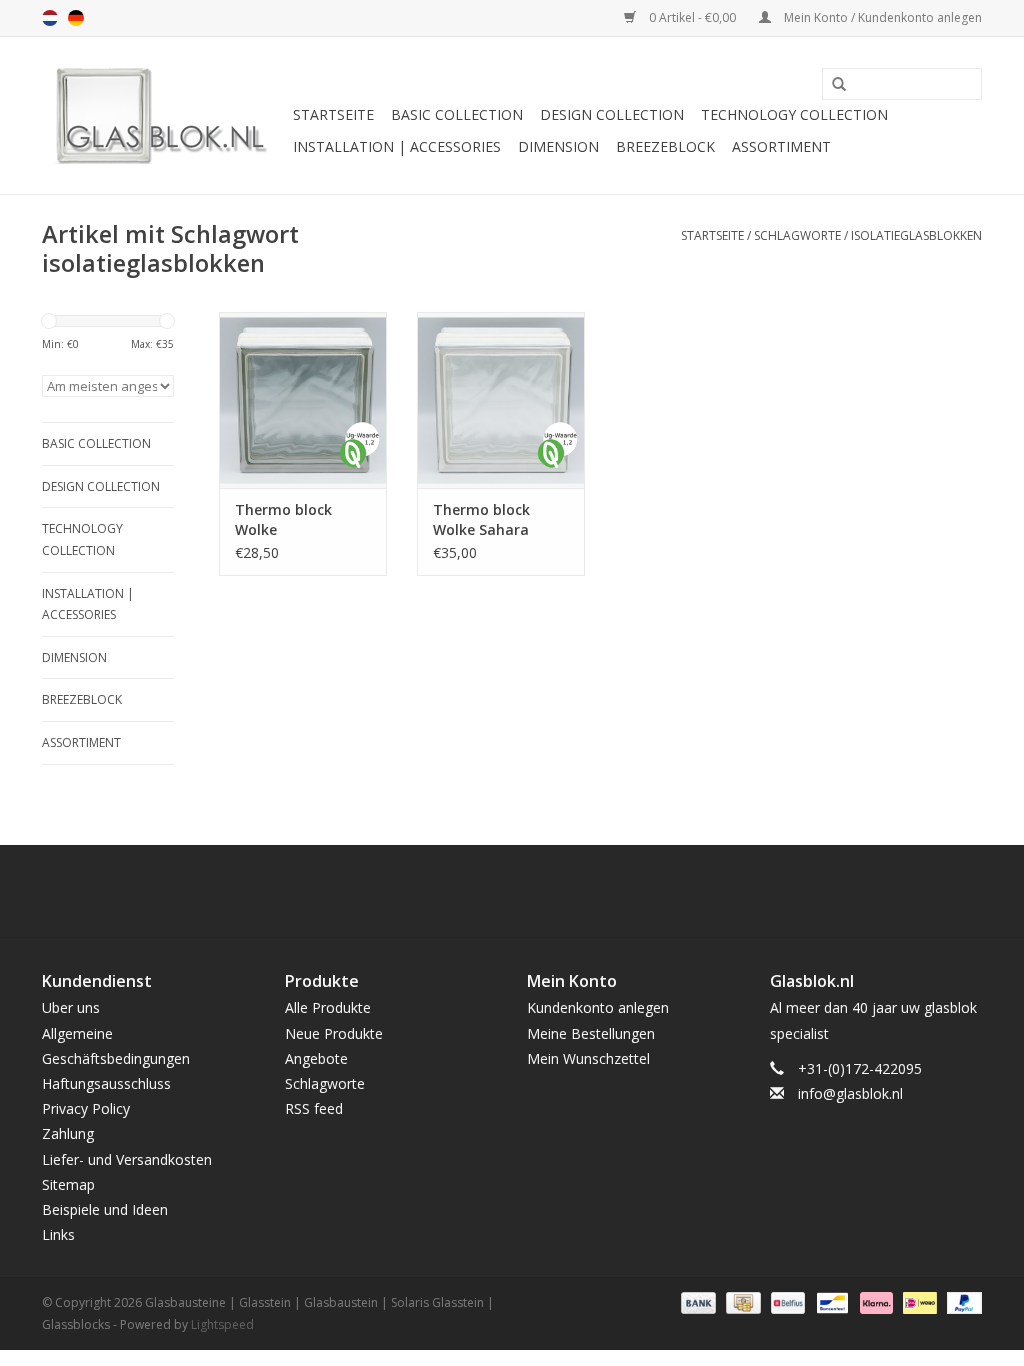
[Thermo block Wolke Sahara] (501, 400)
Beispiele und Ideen (105, 1209)
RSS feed (314, 1108)
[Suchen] (832, 85)
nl (50, 18)
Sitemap (68, 1184)
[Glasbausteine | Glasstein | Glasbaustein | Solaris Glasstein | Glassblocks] (164, 115)
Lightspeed (222, 1324)
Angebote (316, 1058)
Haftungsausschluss (106, 1083)
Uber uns (71, 1007)
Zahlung (68, 1133)
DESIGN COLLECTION (612, 114)
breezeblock (665, 146)
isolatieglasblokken (916, 235)
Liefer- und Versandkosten (127, 1159)
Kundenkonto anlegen (598, 1007)
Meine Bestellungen (591, 1033)
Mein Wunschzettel (588, 1058)
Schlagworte (797, 235)
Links (58, 1234)
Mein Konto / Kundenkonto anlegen (881, 17)
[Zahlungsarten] (696, 1302)
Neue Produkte (334, 1033)
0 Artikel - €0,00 (692, 17)
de (76, 18)
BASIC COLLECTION (457, 114)
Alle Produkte (328, 1007)
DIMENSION (558, 146)
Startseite (333, 114)
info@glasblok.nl (850, 1093)
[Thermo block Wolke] (303, 400)
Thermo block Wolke (283, 519)
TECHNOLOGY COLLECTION (794, 114)
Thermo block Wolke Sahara (481, 519)
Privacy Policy (86, 1108)
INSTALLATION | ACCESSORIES (397, 146)
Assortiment (781, 146)
